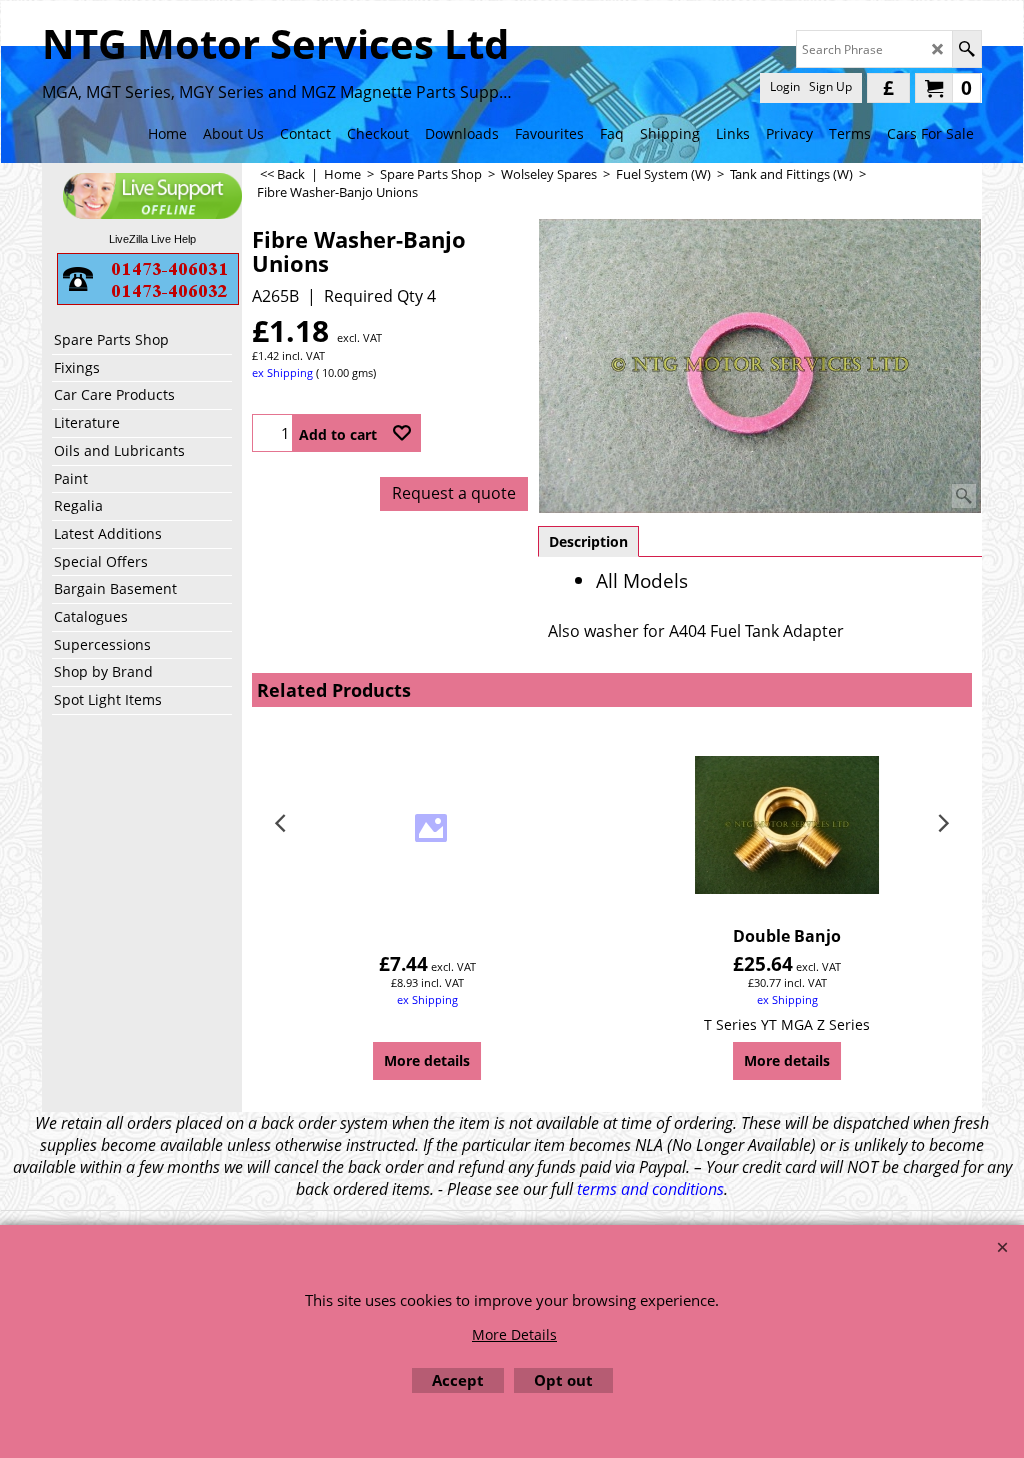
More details (427, 1060)
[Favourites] (402, 433)
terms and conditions (650, 1189)
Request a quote (454, 493)
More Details (514, 1334)
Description (588, 541)
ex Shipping (282, 372)
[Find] (966, 49)
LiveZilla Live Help (152, 239)
